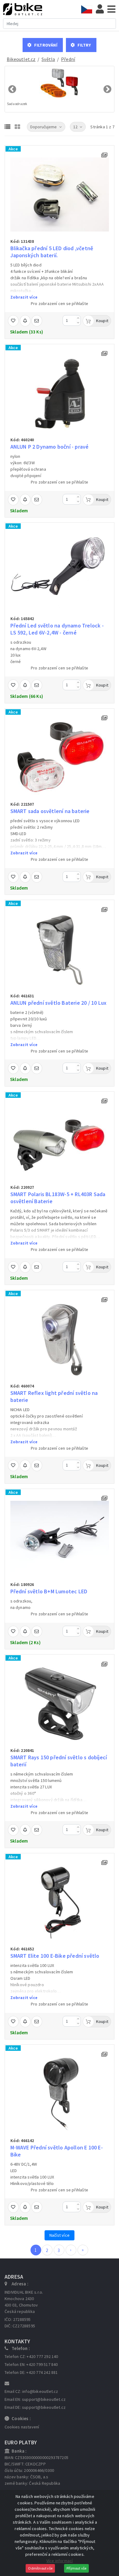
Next (107, 89)
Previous (12, 89)
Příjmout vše (76, 2568)
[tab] (88, 9)
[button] (43, 45)
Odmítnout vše (40, 2568)
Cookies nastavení (22, 2427)
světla (48, 59)
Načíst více (60, 2235)
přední (68, 59)
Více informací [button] (60, 2561)
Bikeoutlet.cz (21, 59)
